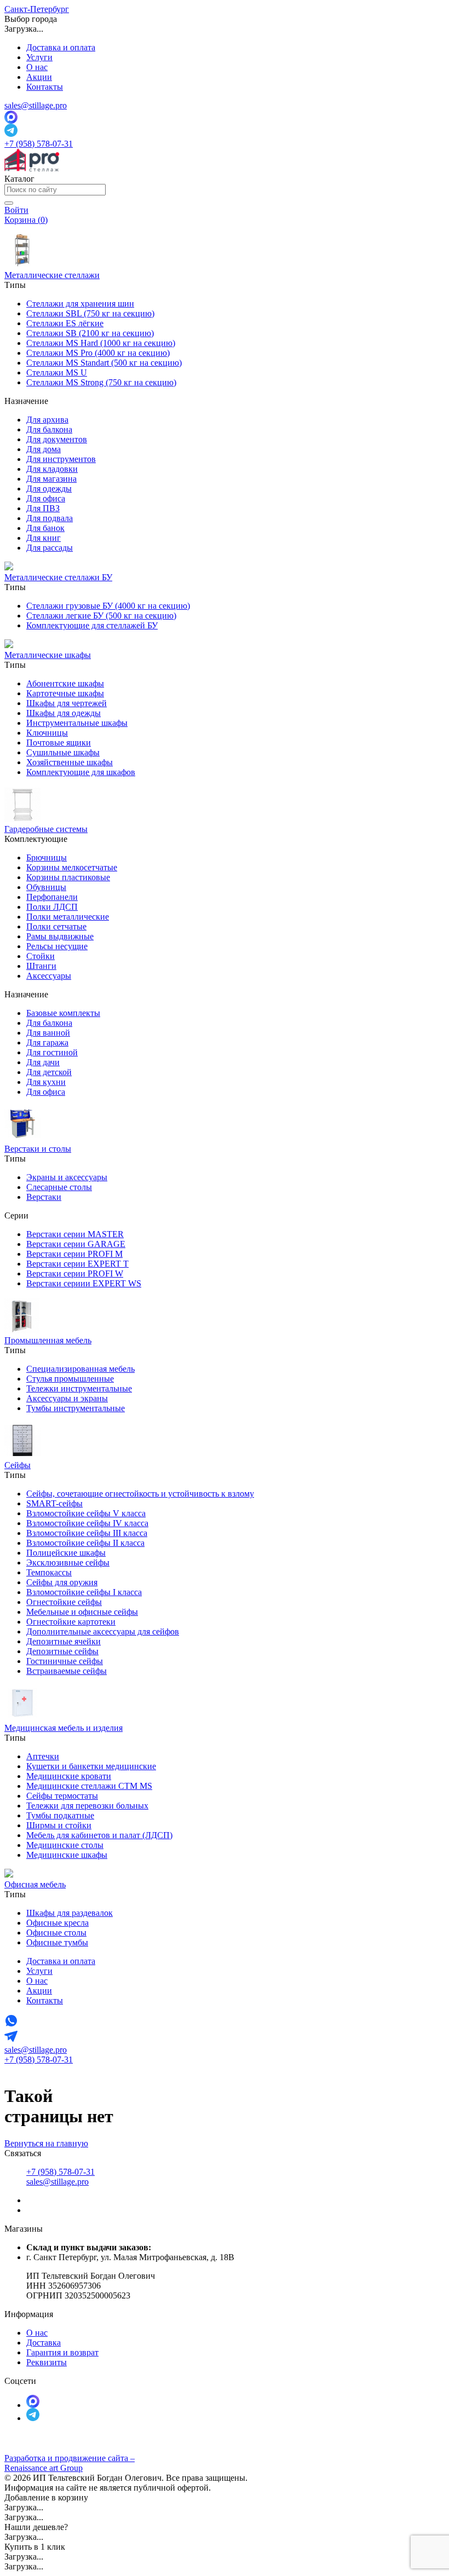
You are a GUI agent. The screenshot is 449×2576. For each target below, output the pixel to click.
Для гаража (47, 1042)
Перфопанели (52, 897)
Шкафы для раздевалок (70, 1913)
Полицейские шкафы (66, 1553)
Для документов (57, 439)
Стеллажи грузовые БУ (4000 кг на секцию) (108, 606)
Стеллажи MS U (57, 372)
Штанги (41, 966)
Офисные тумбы (57, 1942)
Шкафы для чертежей (67, 703)
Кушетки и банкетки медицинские (91, 1766)
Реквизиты (47, 2362)
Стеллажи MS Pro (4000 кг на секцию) (98, 353)
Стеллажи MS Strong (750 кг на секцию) (101, 382)
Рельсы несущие (57, 946)
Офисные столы (56, 1933)
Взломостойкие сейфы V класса (86, 1513)
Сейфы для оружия (62, 1582)
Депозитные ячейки (64, 1641)
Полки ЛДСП (52, 907)
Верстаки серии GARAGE (76, 1244)
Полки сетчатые (56, 926)
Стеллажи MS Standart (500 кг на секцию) (104, 363)
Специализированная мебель (80, 1369)
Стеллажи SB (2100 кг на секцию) (90, 333)
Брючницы (47, 857)
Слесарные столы (59, 1187)
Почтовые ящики (59, 743)
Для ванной (48, 1033)
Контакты (45, 87)
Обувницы (46, 887)
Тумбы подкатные (60, 1815)
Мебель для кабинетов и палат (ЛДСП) (99, 1835)
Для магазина (51, 479)
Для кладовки (52, 469)
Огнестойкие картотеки (71, 1622)
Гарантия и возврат (62, 2352)
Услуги (39, 57)
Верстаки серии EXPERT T (77, 1264)
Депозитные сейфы (62, 1651)
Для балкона (49, 429)
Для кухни (46, 1082)
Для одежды (49, 489)
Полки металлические (68, 917)
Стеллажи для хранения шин (80, 304)
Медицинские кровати (69, 1776)
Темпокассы (49, 1572)
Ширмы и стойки (59, 1825)
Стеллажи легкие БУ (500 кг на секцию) (101, 616)
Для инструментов (61, 459)
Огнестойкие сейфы (64, 1602)
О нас (37, 67)
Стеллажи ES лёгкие (65, 323)
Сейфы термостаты (62, 1796)
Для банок (45, 528)
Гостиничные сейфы (65, 1661)
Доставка (44, 2343)
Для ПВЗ (43, 508)
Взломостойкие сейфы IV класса (87, 1523)
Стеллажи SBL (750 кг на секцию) (90, 313)
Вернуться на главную (46, 2143)
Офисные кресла (57, 1923)
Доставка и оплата (61, 47)
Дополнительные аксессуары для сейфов (103, 1631)
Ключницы (47, 733)
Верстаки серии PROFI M (74, 1254)
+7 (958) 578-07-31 (39, 144)
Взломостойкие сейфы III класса (87, 1533)
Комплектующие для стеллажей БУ (92, 625)
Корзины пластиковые (68, 877)
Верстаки (44, 1197)
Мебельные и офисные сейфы (82, 1612)
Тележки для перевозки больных (87, 1806)
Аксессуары (49, 976)
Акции (39, 77)
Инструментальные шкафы (77, 723)
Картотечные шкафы (65, 693)
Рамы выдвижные (60, 936)
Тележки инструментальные (79, 1388)
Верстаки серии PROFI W (75, 1273)
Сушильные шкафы (63, 752)
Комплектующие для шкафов (81, 772)
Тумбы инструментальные (76, 1408)
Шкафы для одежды (64, 713)
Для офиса (46, 498)
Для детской (49, 1072)
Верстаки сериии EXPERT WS (84, 1283)
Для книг (44, 538)
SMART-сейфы (54, 1503)
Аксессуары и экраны (67, 1398)
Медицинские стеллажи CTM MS (89, 1786)
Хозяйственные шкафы (70, 762)
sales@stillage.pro (36, 105)
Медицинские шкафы (67, 1855)
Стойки (41, 956)
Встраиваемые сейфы (67, 1671)
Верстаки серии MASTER (75, 1234)
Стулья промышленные (70, 1379)
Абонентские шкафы (65, 683)
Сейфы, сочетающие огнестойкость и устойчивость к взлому (140, 1494)
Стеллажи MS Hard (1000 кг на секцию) (101, 343)
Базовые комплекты (63, 1013)
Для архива (47, 420)
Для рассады (50, 548)
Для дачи (43, 1062)
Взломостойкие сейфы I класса (84, 1592)
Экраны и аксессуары (67, 1177)
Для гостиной (52, 1052)
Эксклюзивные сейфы (68, 1563)
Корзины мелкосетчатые (72, 867)
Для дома (44, 449)
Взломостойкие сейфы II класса (85, 1543)
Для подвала (50, 518)
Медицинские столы (65, 1845)
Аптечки (43, 1756)
